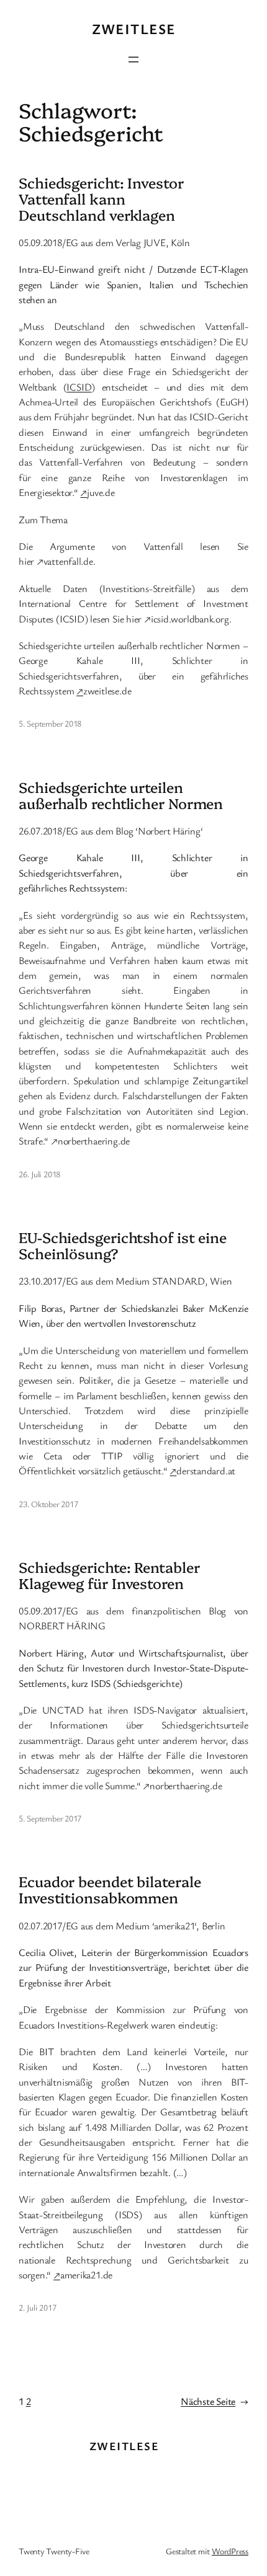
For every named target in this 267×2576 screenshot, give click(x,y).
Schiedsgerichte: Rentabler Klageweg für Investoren (109, 1575)
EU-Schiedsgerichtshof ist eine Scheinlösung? (123, 1246)
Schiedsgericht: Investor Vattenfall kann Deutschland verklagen (101, 199)
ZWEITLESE (134, 29)
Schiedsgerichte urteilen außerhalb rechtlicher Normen (121, 795)
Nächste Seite (215, 2401)
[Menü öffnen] (133, 60)
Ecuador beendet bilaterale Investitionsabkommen (110, 1890)
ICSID (79, 387)
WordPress (230, 2551)
